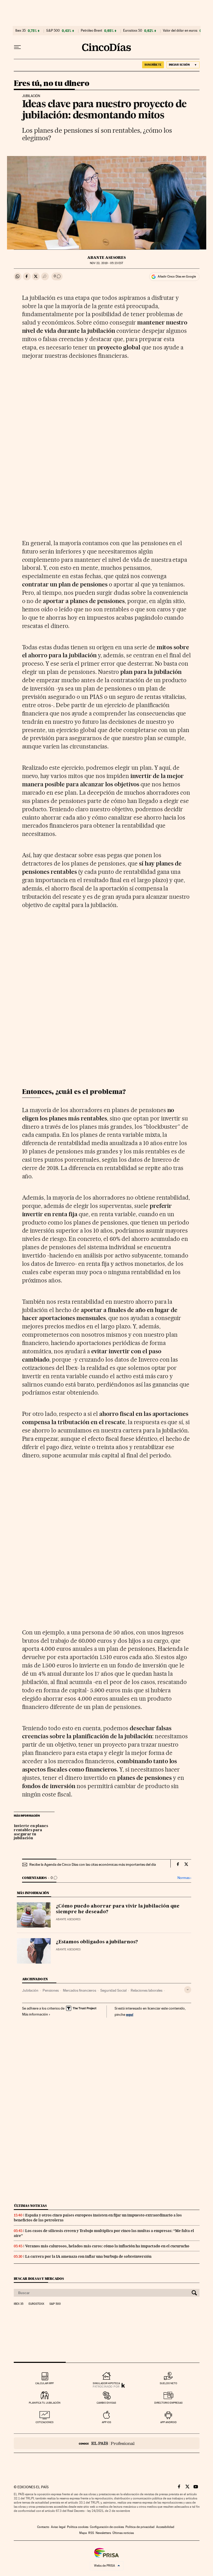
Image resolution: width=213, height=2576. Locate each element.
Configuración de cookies (107, 2527)
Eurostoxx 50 (133, 31)
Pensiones (51, 1990)
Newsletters (103, 2533)
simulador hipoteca (106, 2383)
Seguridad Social (113, 1990)
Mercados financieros (79, 1990)
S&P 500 (53, 31)
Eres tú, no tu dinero (51, 84)
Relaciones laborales (147, 1990)
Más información (35, 2014)
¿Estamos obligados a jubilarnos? (97, 1942)
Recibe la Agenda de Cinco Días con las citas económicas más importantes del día (93, 1864)
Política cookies (78, 2527)
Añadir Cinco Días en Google (177, 276)
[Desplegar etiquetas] (188, 1990)
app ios (106, 2422)
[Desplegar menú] (17, 47)
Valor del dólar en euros (180, 31)
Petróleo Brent (91, 31)
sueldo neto (168, 2383)
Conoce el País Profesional (107, 2443)
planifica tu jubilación (45, 2403)
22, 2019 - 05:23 (106, 263)
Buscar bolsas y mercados (39, 2279)
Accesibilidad (165, 2527)
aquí (130, 2014)
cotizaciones (45, 2422)
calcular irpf (45, 2383)
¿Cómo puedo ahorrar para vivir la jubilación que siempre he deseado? (118, 1909)
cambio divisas (106, 2403)
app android (168, 2422)
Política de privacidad (140, 2527)
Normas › (184, 1878)
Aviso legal (58, 2527)
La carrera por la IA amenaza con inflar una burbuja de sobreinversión (88, 2256)
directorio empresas (168, 2403)
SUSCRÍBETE (153, 65)
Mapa (83, 2533)
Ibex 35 (21, 31)
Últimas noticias (30, 2206)
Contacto (43, 2527)
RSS (91, 2533)
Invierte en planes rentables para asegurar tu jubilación (31, 1832)
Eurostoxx (36, 2304)
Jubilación (30, 1990)
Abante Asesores (106, 258)
